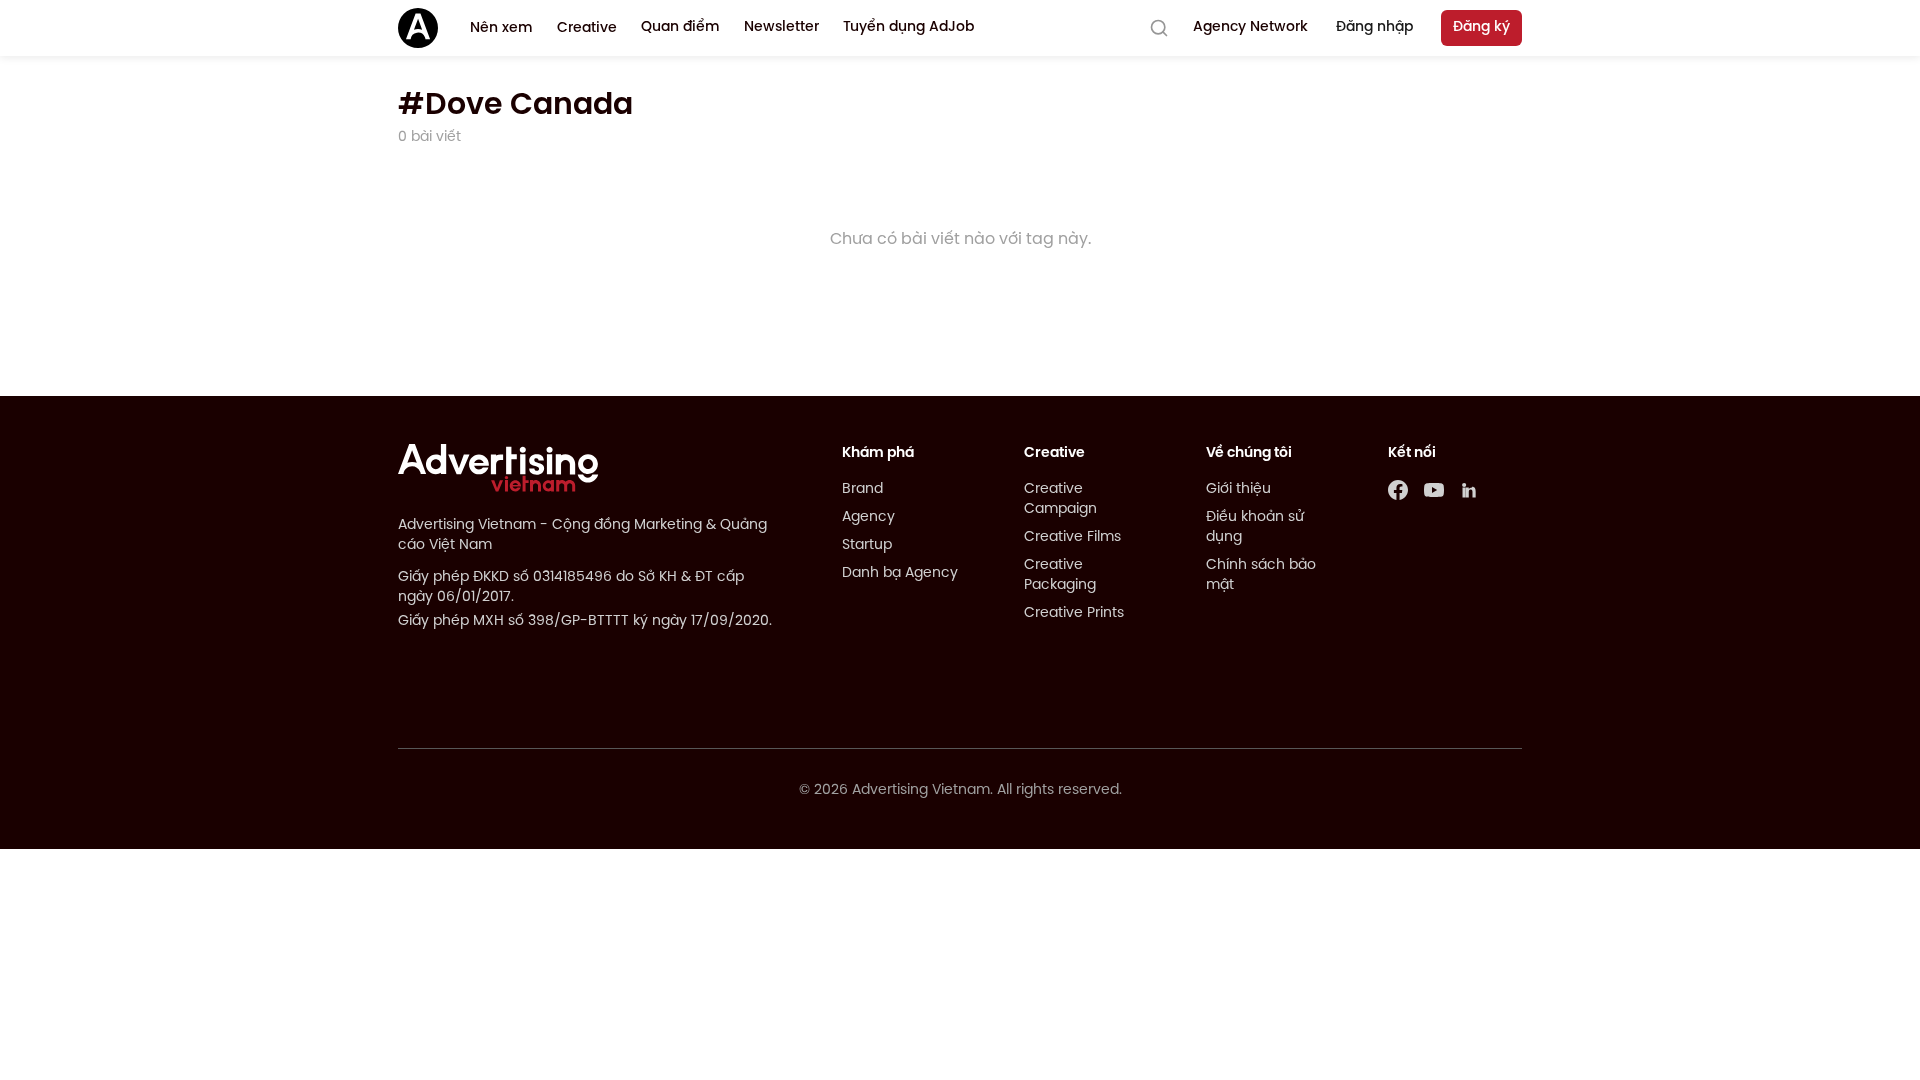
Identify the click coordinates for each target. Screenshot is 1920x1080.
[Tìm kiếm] (1159, 28)
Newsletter (781, 27)
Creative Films (1072, 537)
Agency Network (1250, 27)
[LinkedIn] (1470, 490)
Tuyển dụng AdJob (908, 27)
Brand (862, 489)
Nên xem (501, 28)
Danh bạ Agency (900, 573)
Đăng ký (1481, 27)
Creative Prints (1074, 613)
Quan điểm (680, 27)
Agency (868, 517)
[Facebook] (1398, 490)
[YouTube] (1434, 490)
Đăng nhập (1374, 27)
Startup (867, 545)
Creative (587, 28)
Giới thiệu (1238, 489)
